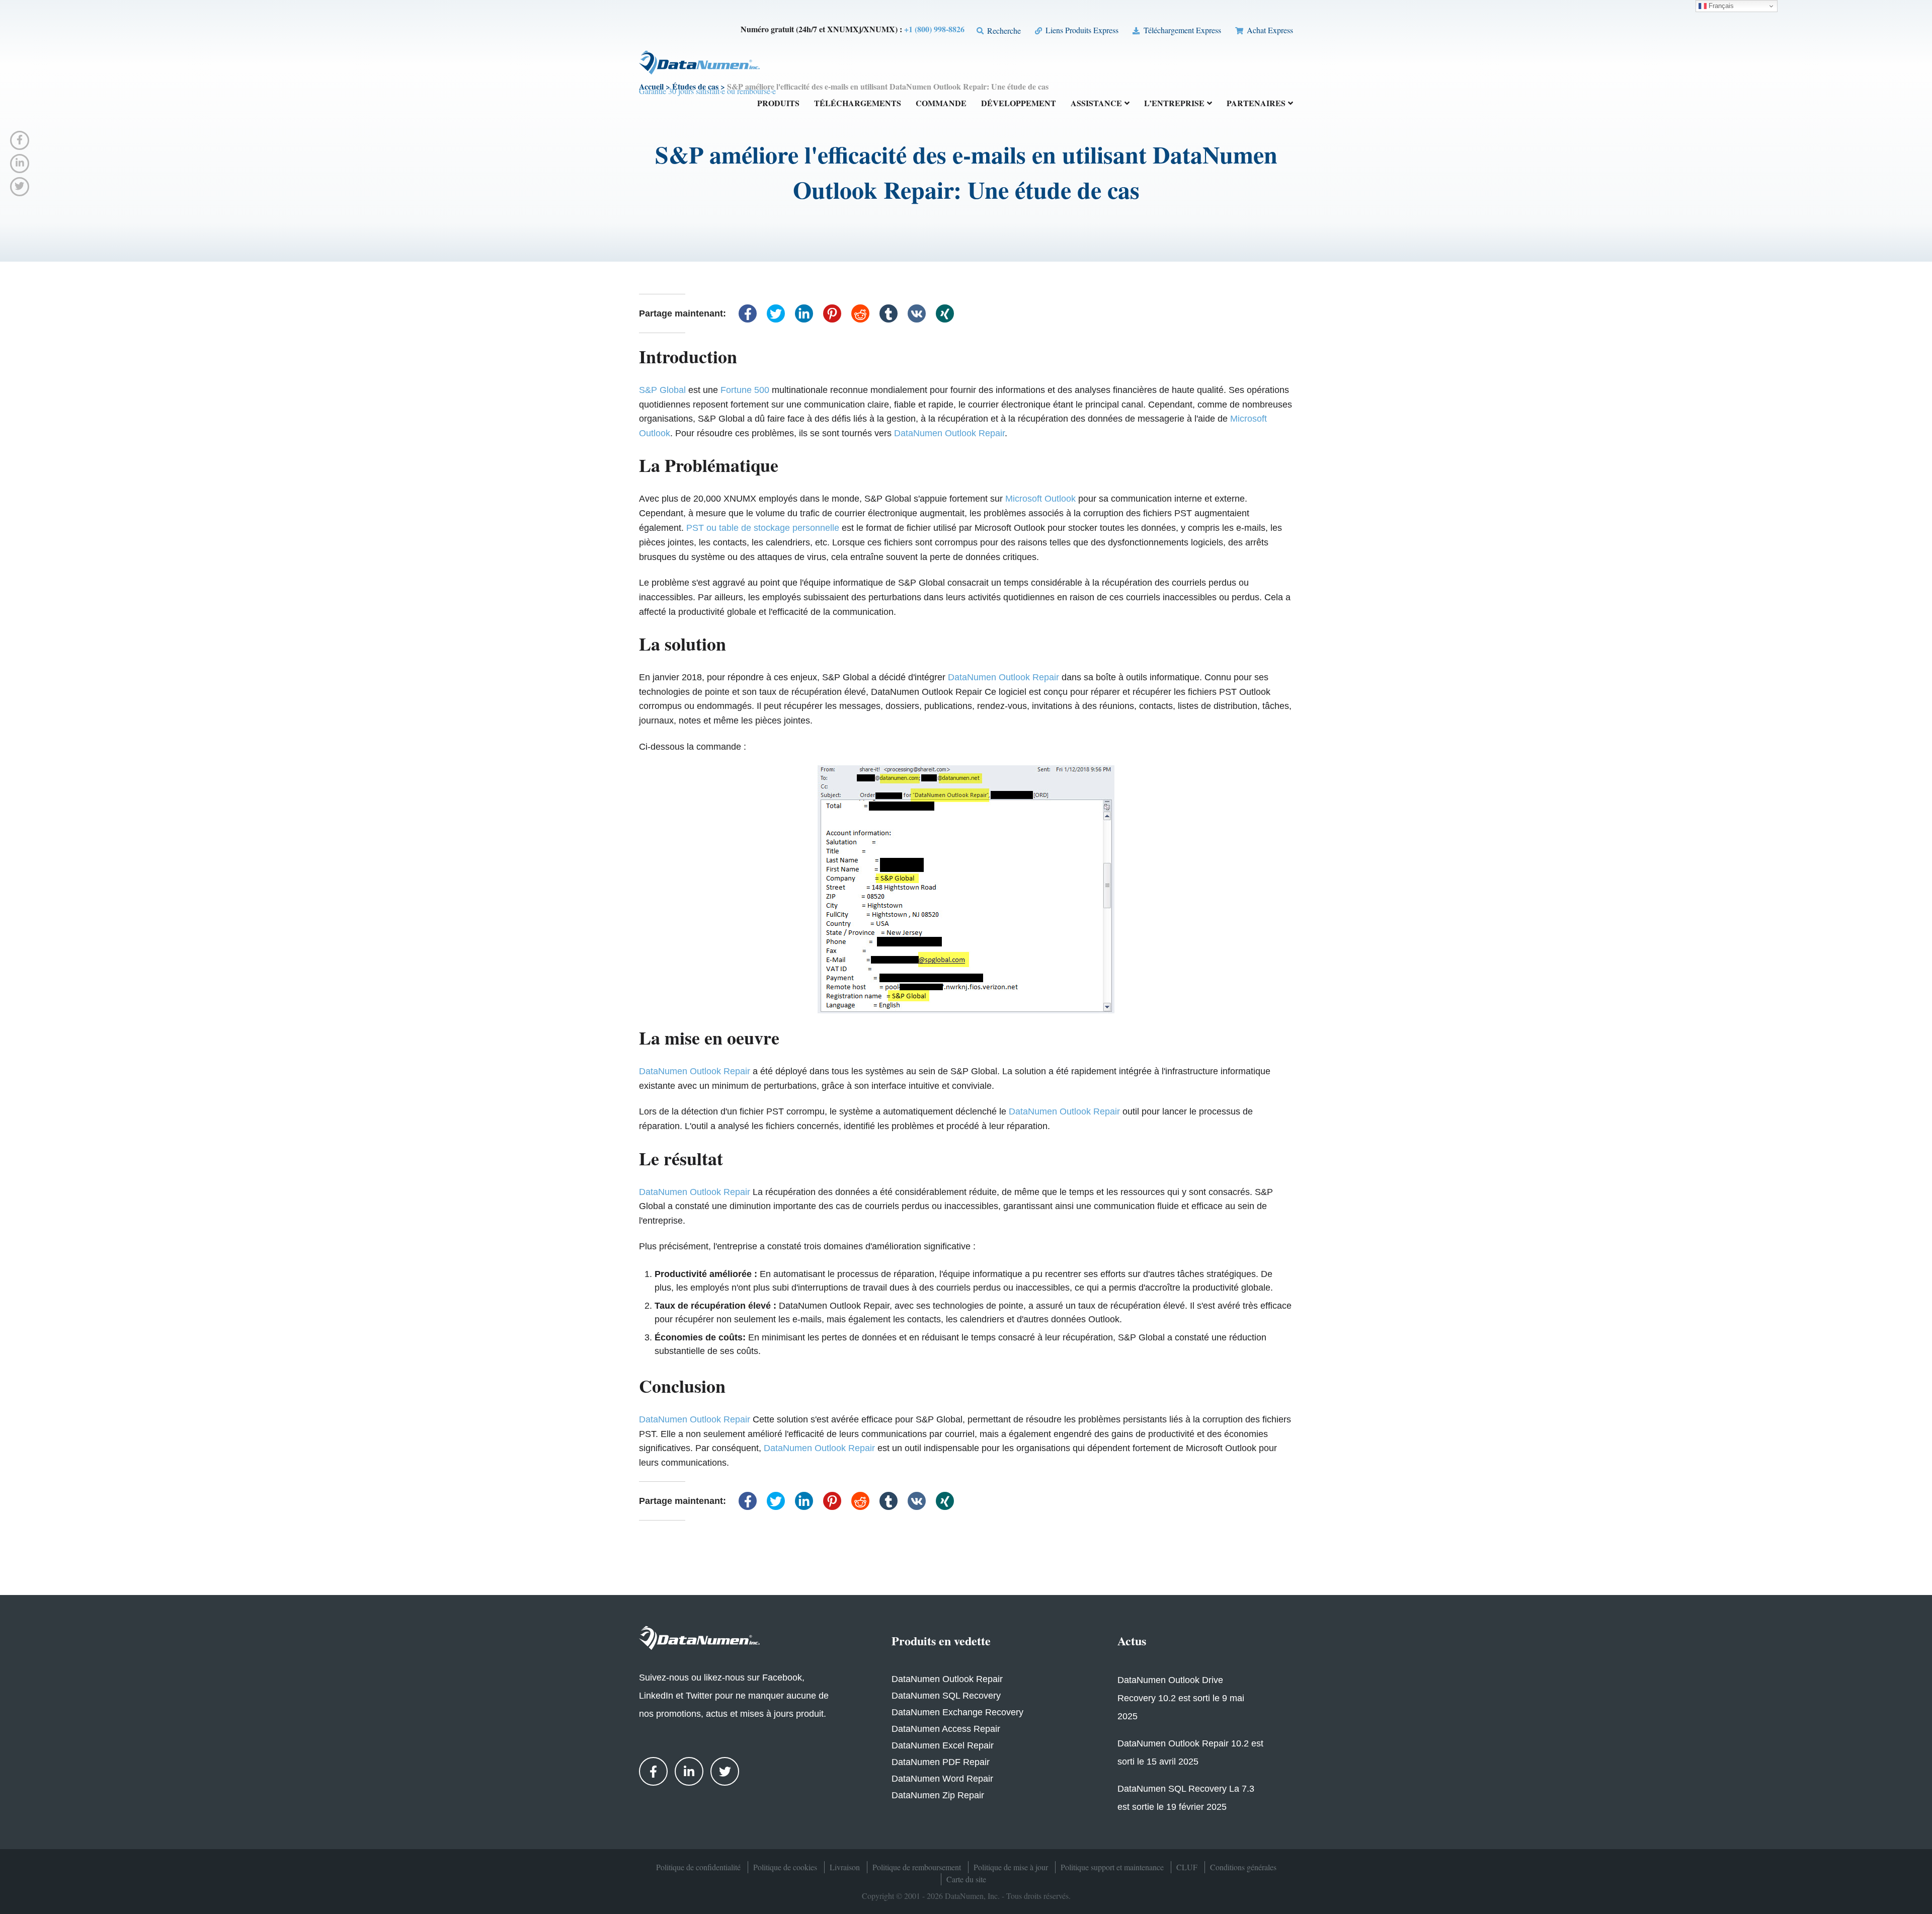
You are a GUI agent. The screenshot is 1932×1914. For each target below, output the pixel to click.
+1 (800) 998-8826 (934, 29)
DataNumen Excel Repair (943, 1745)
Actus (1132, 1641)
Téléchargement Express (1181, 30)
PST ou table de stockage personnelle (763, 528)
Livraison (845, 1867)
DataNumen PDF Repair (941, 1762)
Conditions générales (1243, 1867)
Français (1720, 6)
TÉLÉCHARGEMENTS (858, 104)
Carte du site (966, 1879)
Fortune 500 (745, 390)
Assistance (1096, 104)
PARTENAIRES (1256, 104)
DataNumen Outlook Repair (949, 433)
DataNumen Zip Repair (938, 1795)
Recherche (1003, 30)
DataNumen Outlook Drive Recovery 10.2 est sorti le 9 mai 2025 (1181, 1698)
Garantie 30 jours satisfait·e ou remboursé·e (707, 91)
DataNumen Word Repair (942, 1779)
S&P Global (662, 390)
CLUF (1187, 1867)
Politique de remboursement (917, 1867)
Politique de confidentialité (698, 1867)
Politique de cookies (785, 1867)
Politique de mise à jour (1011, 1867)
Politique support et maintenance (1112, 1867)
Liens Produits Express (1081, 30)
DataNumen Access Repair (946, 1729)
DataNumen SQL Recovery (946, 1696)
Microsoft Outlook (1040, 499)
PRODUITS (778, 104)
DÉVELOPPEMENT (1019, 104)
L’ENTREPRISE (1174, 104)
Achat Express (1269, 30)
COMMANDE (941, 104)
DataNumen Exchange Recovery (957, 1712)
